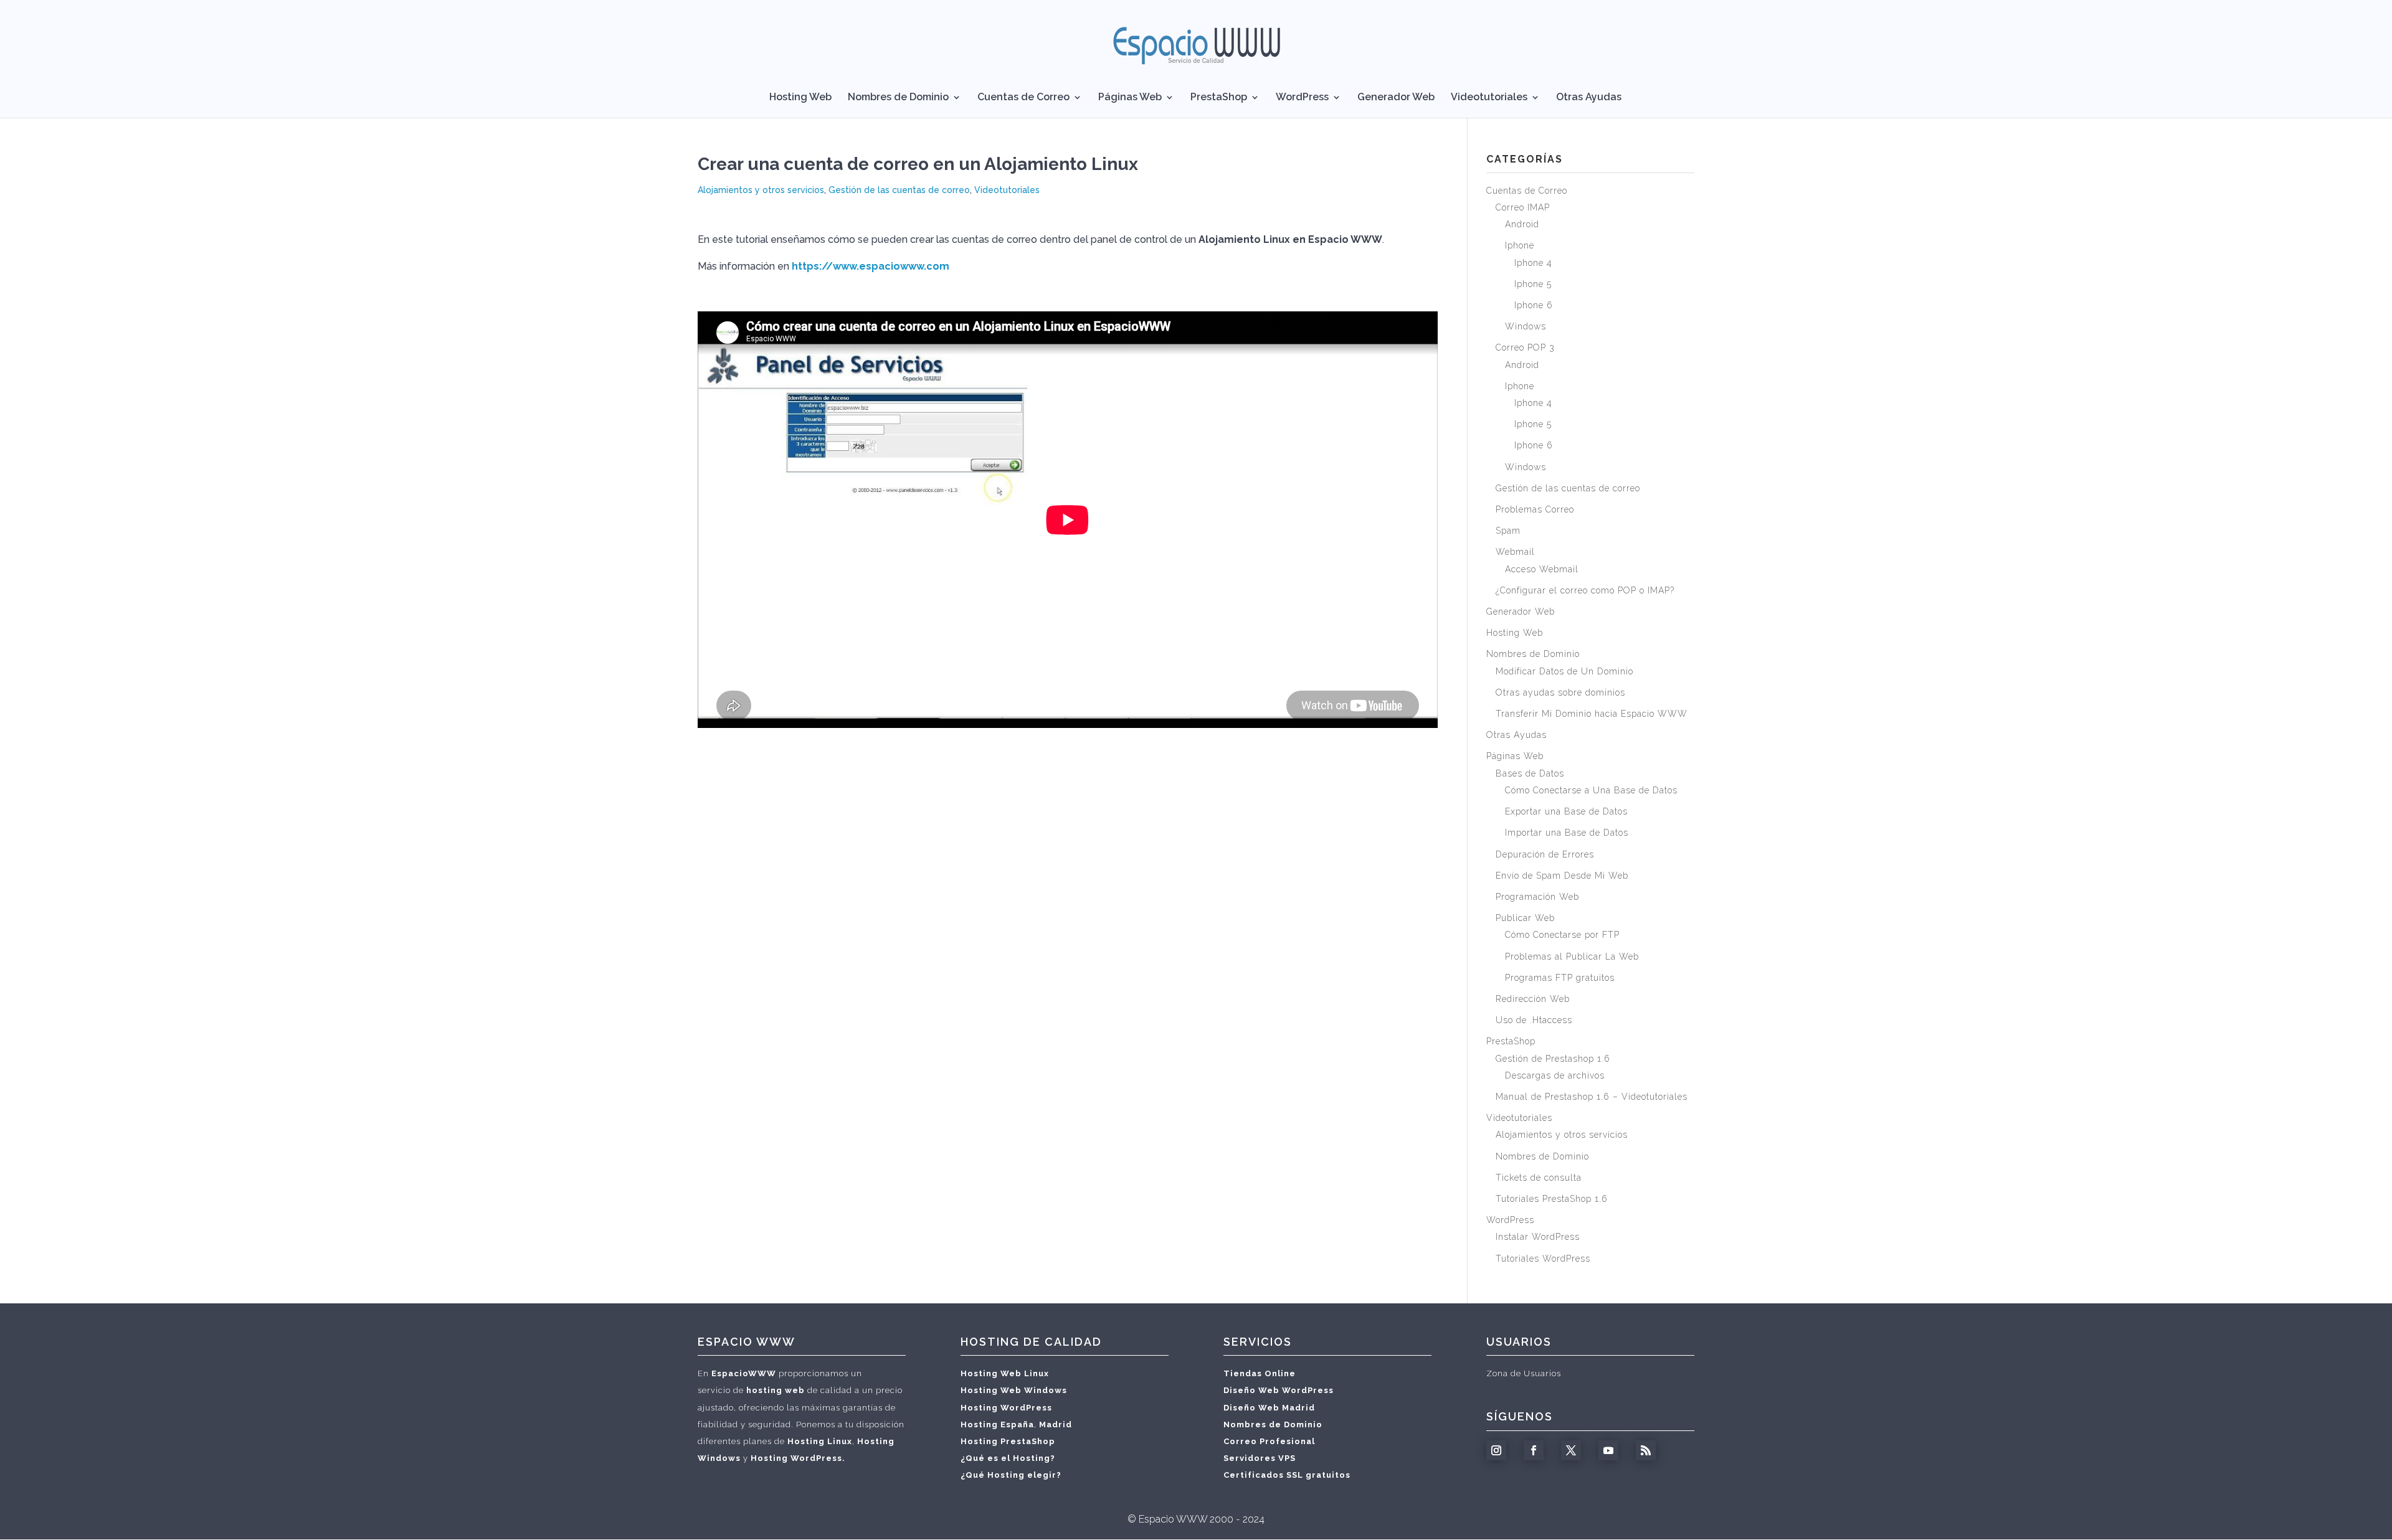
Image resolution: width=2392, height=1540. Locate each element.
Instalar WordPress (1538, 1237)
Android (1522, 224)
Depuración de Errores (1545, 854)
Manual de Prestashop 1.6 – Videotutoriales (1592, 1097)
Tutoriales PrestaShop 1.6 (1552, 1199)
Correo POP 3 (1525, 347)
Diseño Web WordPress (1279, 1390)
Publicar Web (1525, 918)
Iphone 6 (1534, 305)
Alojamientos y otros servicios (761, 190)
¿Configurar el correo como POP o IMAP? (1585, 590)
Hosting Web (800, 98)
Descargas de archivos (1555, 1075)
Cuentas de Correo (1023, 98)
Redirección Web (1533, 999)
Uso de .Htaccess (1534, 1020)
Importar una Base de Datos (1567, 833)
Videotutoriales (1489, 98)
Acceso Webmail (1542, 569)
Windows (1526, 326)
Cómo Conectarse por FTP (1562, 935)
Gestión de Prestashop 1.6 (1553, 1059)
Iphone (1520, 245)
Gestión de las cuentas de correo (899, 190)
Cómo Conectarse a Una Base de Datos (1591, 790)
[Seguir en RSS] (1646, 1450)
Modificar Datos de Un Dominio (1564, 671)
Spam (1508, 531)
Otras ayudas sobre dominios (1560, 692)
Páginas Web (1130, 98)
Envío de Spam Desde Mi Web (1562, 876)
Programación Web (1537, 897)
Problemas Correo (1535, 509)
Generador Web (1396, 98)
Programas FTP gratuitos (1560, 978)
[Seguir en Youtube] (1608, 1450)
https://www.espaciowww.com (871, 266)
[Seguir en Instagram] (1496, 1450)
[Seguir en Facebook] (1534, 1450)
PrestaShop (1219, 98)
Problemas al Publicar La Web (1572, 957)
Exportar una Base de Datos (1566, 811)
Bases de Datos (1530, 773)
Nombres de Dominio (898, 98)
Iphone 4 (1533, 263)
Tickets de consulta (1539, 1178)
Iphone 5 (1533, 284)
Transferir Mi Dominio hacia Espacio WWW (1592, 714)
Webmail (1515, 552)
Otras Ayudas (1589, 98)
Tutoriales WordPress (1543, 1259)
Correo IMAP (1523, 207)
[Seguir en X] (1571, 1450)
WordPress (1302, 98)
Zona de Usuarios (1524, 1373)
